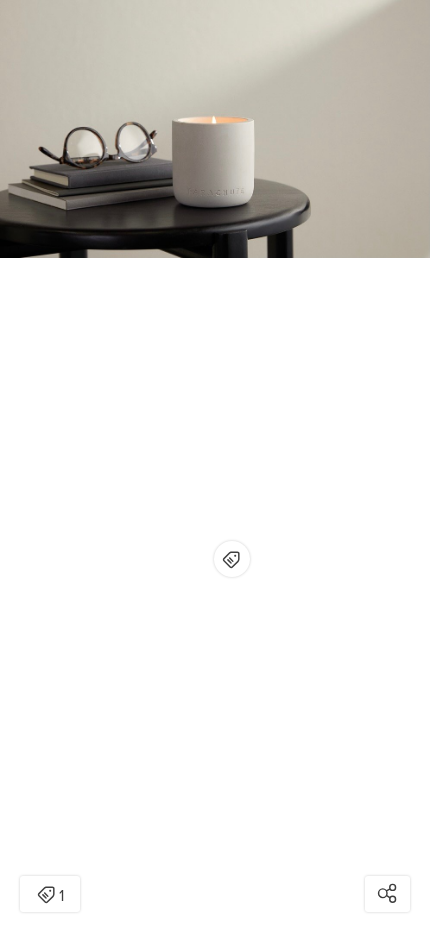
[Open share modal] (387, 894)
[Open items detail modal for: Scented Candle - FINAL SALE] (232, 559)
